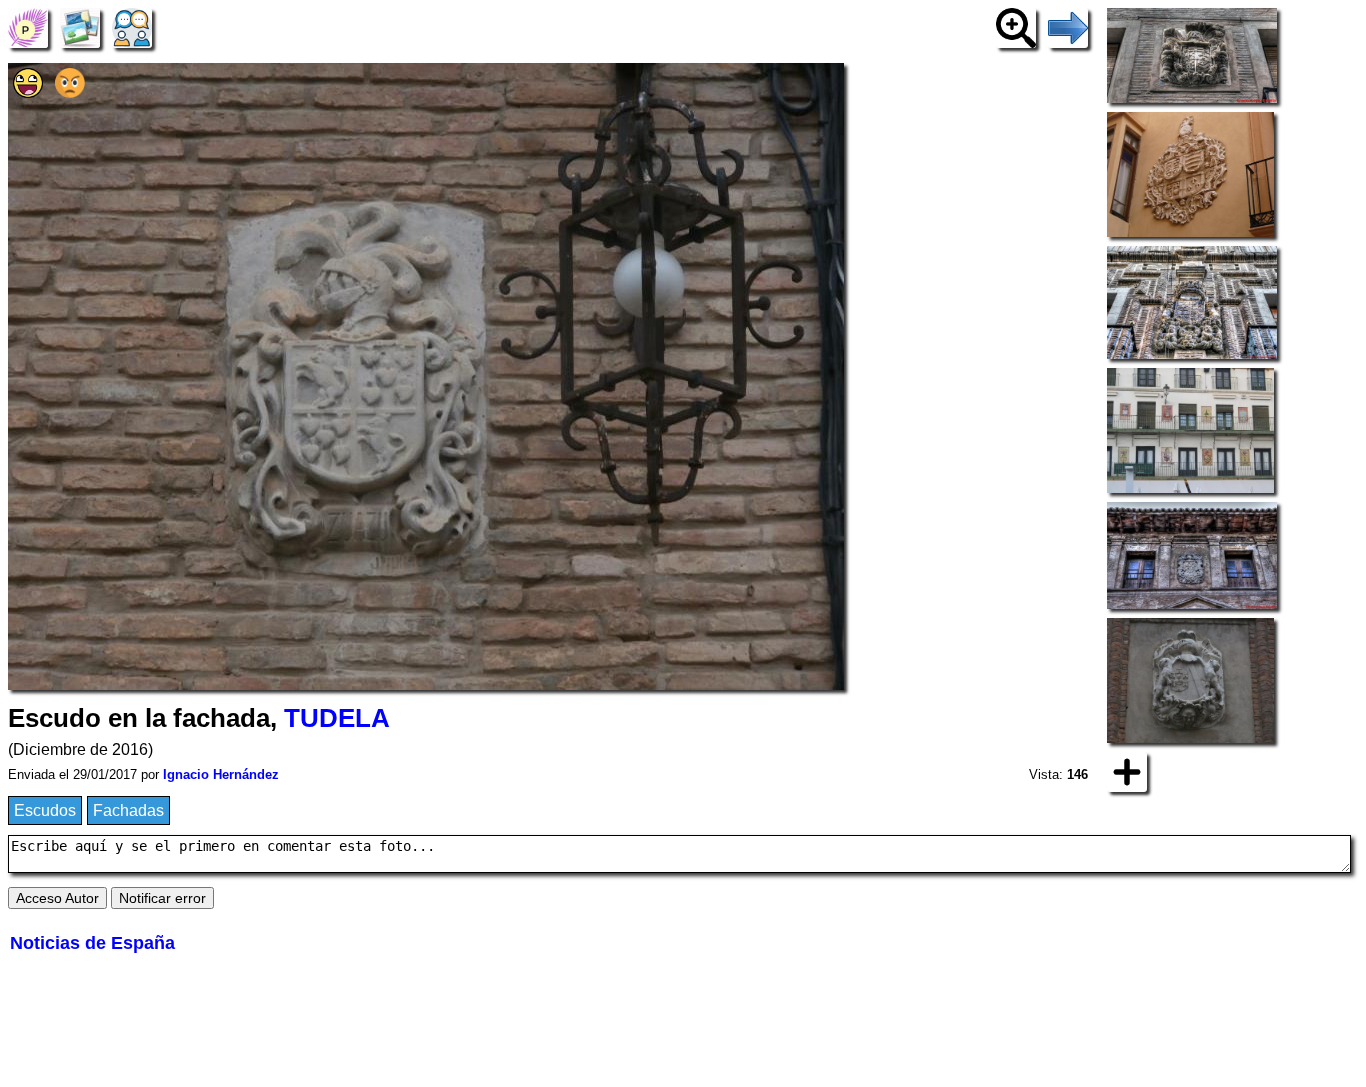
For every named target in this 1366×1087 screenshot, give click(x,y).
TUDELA (337, 718)
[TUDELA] (28, 26)
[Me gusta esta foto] (28, 92)
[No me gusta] (70, 92)
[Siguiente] (1068, 26)
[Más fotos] (1127, 770)
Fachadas (128, 810)
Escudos (45, 810)
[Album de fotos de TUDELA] (80, 26)
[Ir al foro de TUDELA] (132, 26)
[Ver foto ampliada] (1016, 26)
